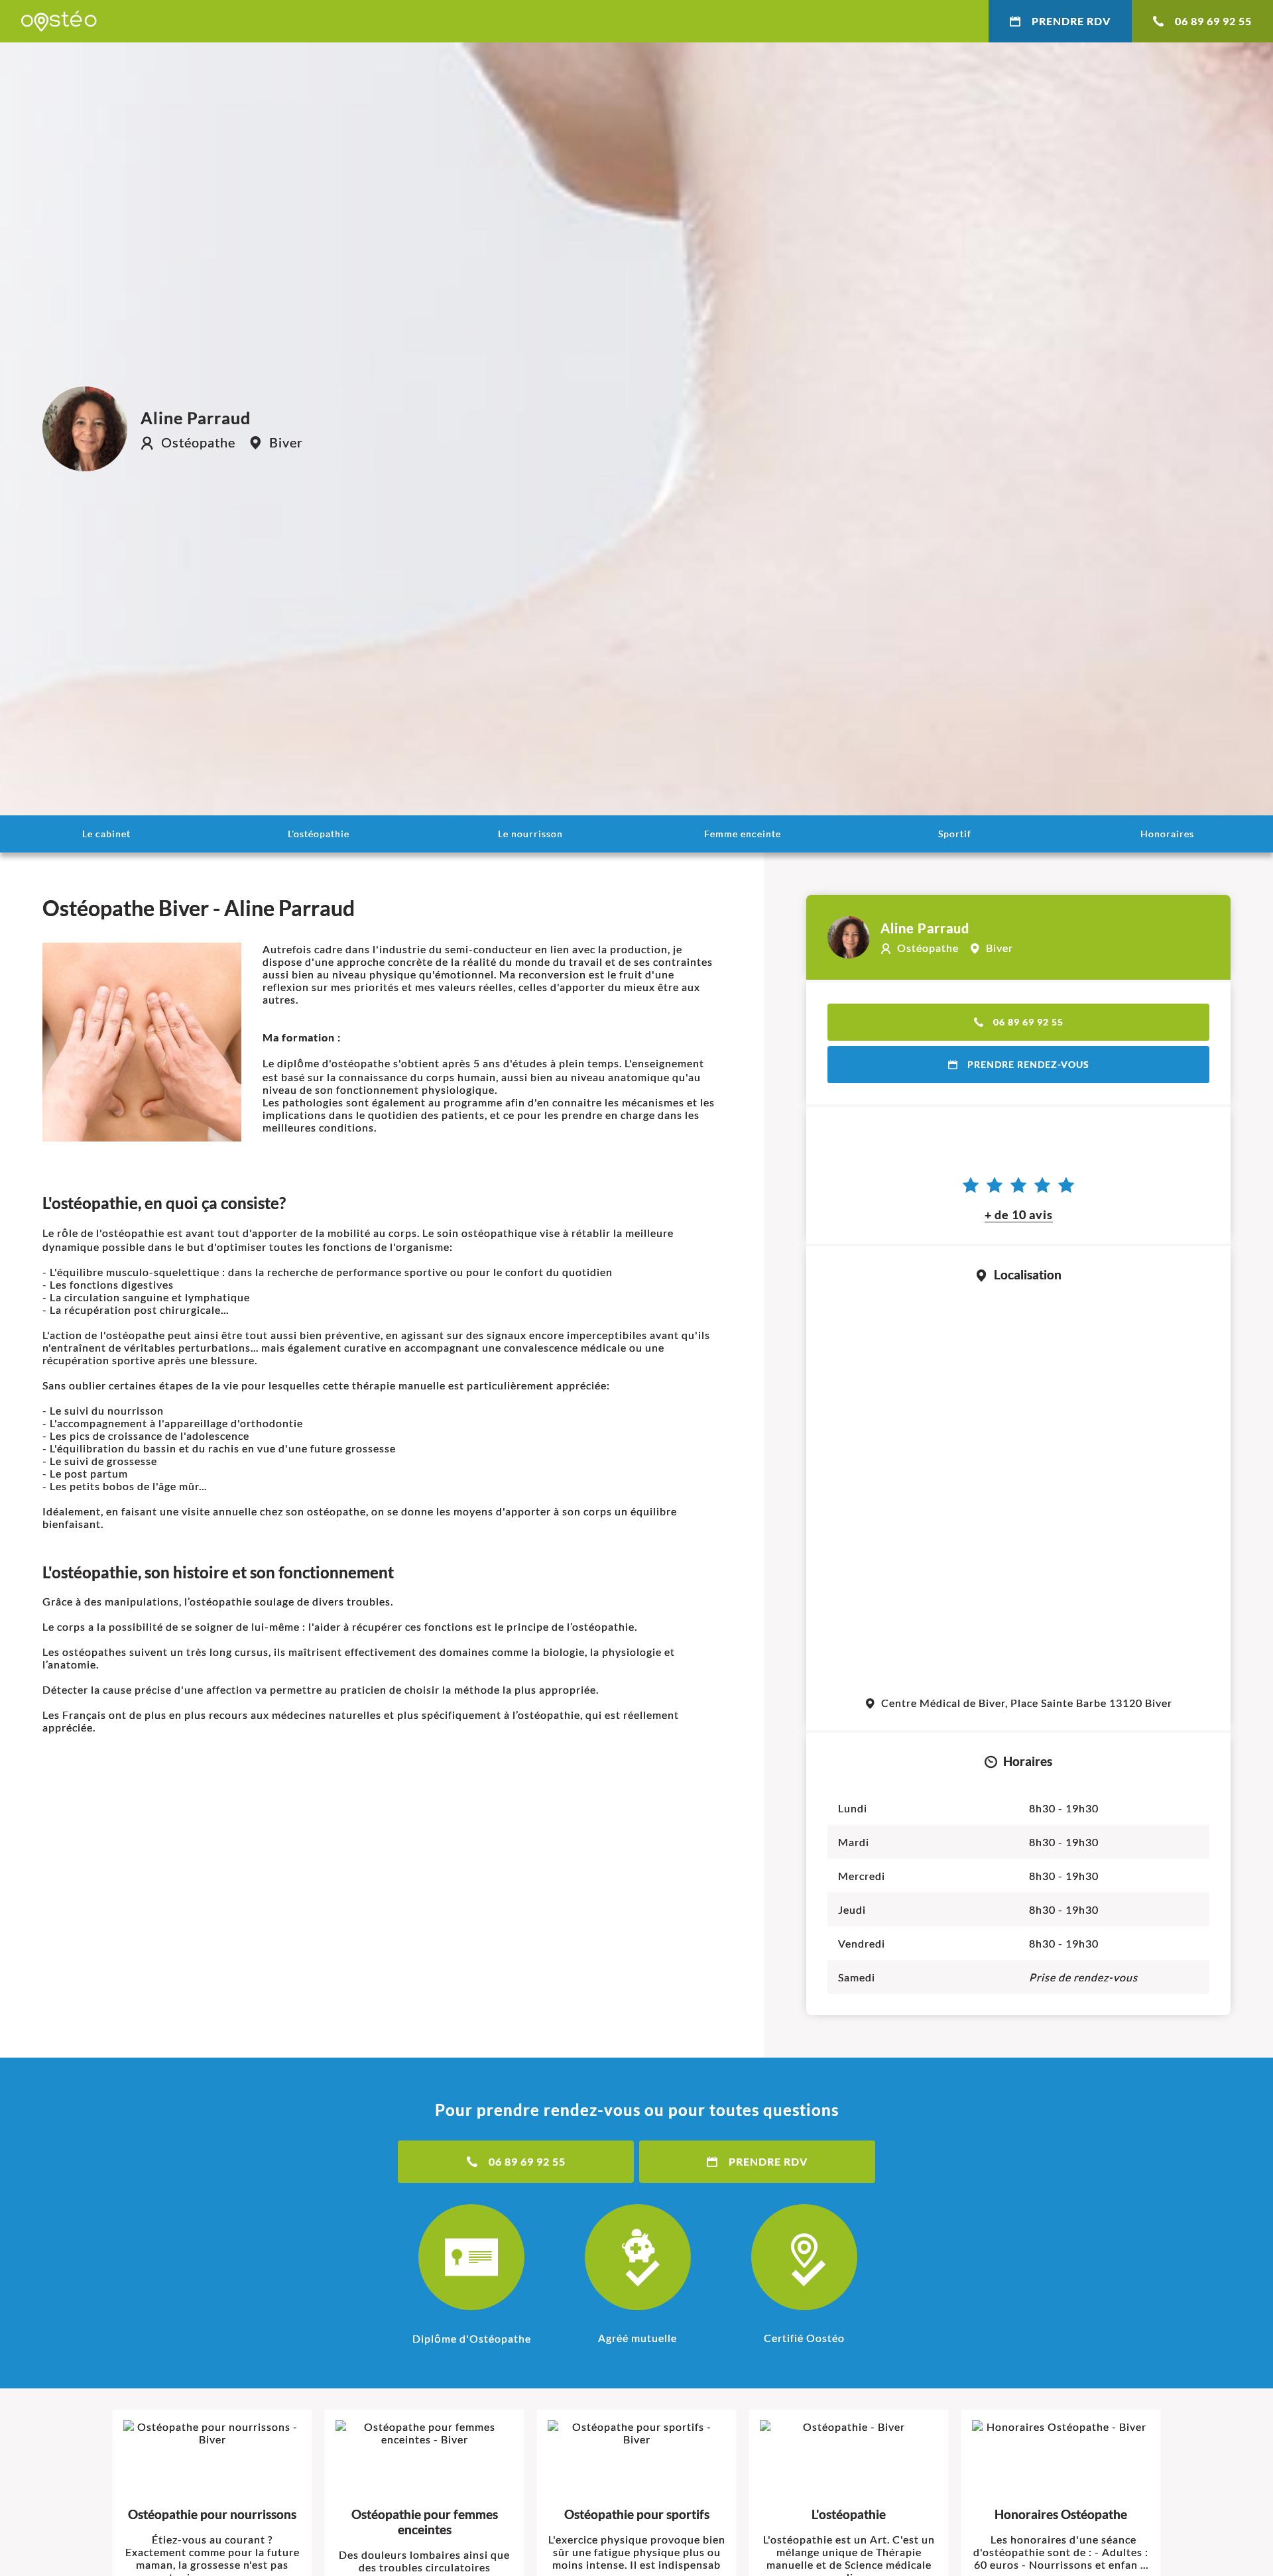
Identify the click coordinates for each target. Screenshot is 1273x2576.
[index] (59, 21)
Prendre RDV (1071, 21)
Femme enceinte (743, 834)
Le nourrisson (530, 834)
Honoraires (1167, 834)
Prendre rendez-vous (1028, 1064)
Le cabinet (106, 834)
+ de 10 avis (1019, 1214)
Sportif (955, 834)
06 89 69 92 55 (1213, 21)
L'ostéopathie (319, 834)
